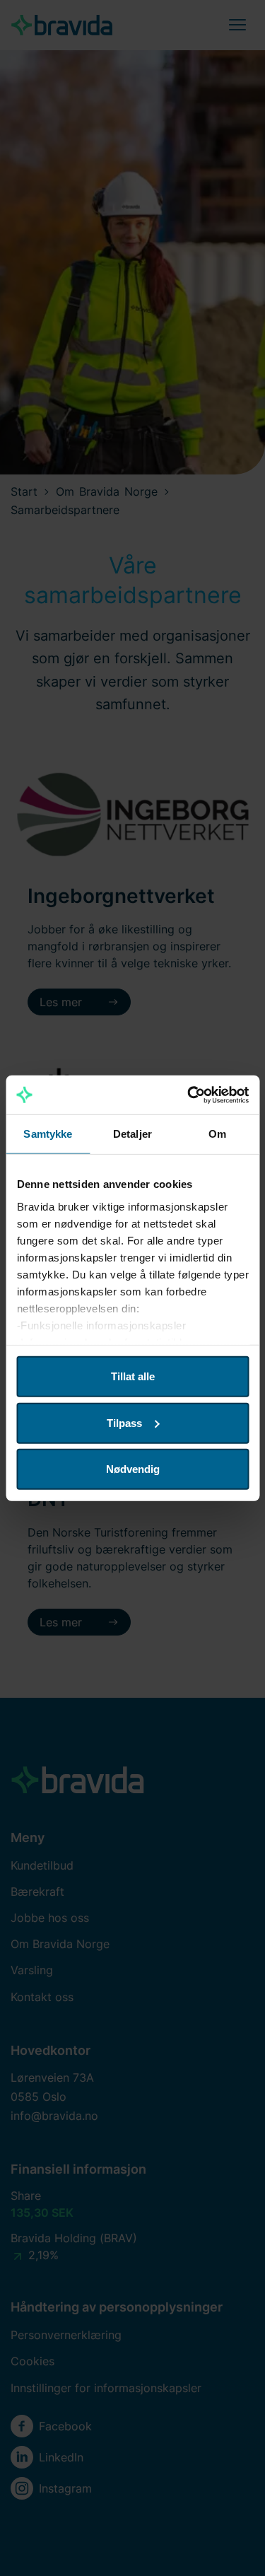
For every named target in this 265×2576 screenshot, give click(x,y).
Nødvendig (133, 1469)
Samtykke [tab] (48, 1134)
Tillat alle (133, 1376)
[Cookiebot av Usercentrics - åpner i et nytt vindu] (189, 1095)
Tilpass (124, 1422)
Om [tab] (217, 1134)
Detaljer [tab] (132, 1134)
